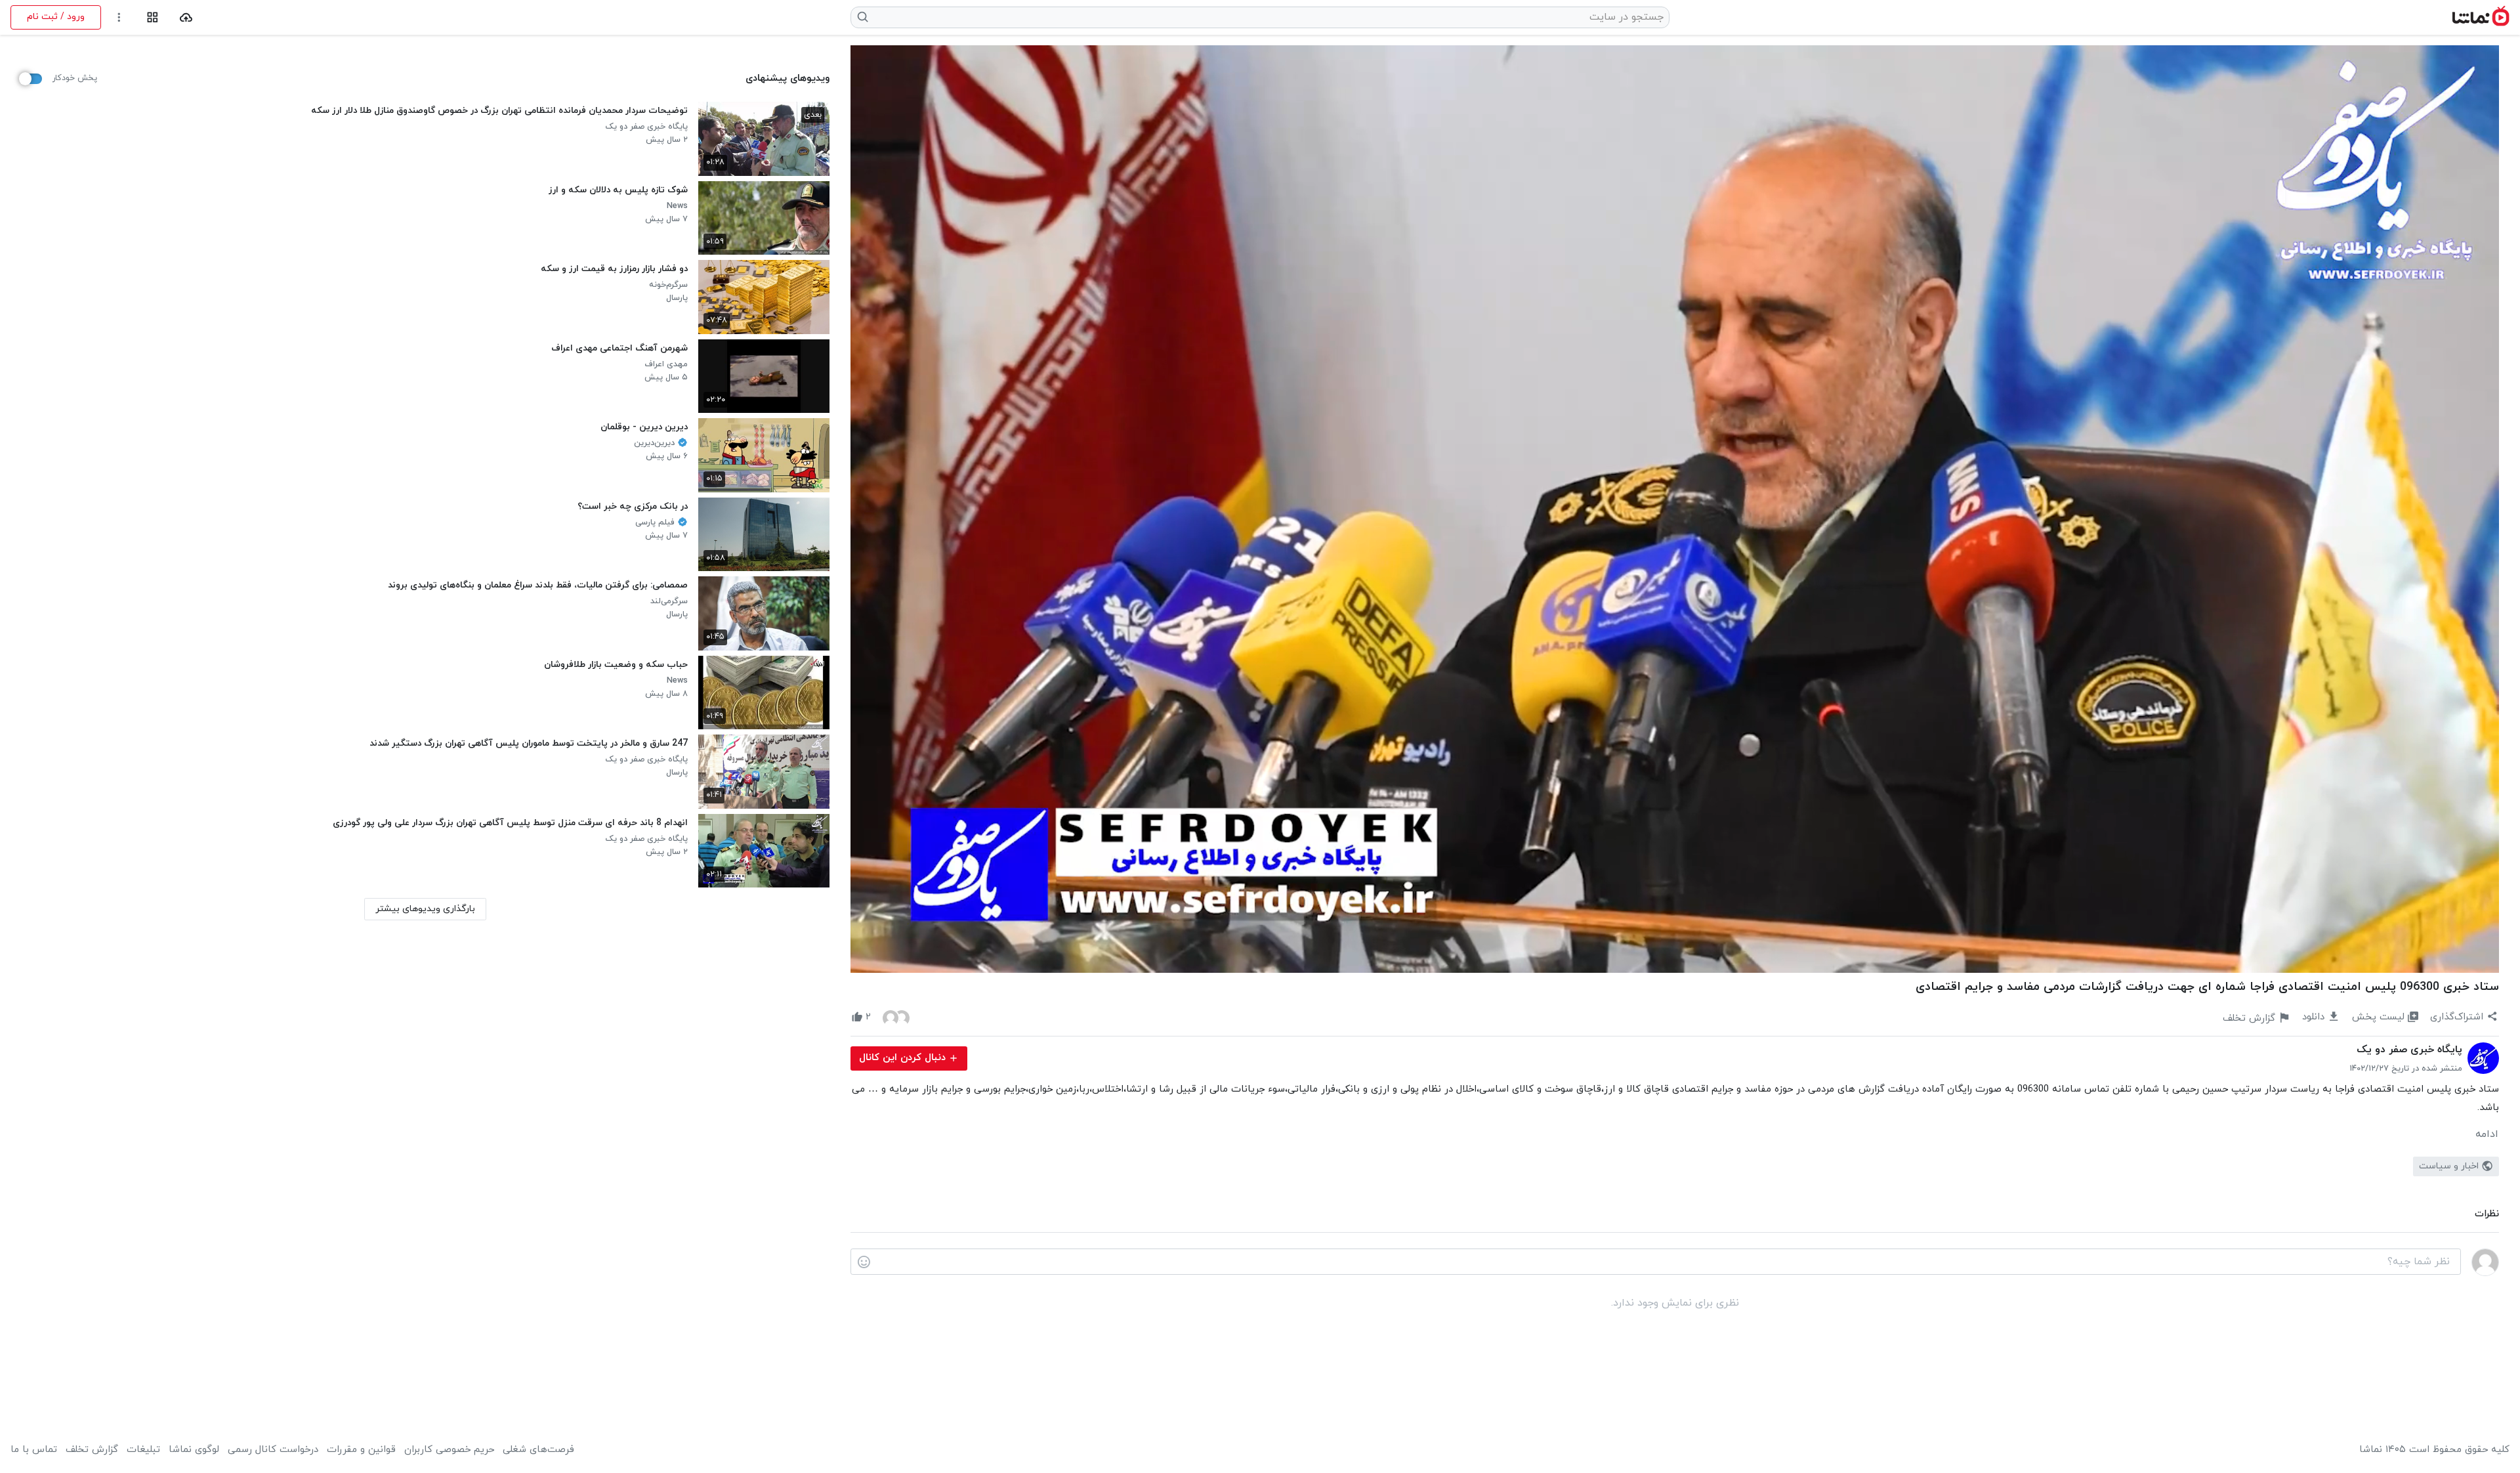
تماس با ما (34, 1450)
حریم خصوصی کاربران (449, 1450)
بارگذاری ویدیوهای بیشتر (425, 909)
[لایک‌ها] (896, 1017)
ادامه (2487, 1134)
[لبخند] (864, 1262)
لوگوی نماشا (194, 1450)
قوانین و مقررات (361, 1450)
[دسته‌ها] (153, 17)
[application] (1675, 509)
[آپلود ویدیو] (186, 17)
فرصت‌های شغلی (538, 1450)
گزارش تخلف (92, 1450)
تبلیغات (143, 1450)
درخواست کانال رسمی (273, 1450)
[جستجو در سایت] (863, 17)
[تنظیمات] (119, 17)
